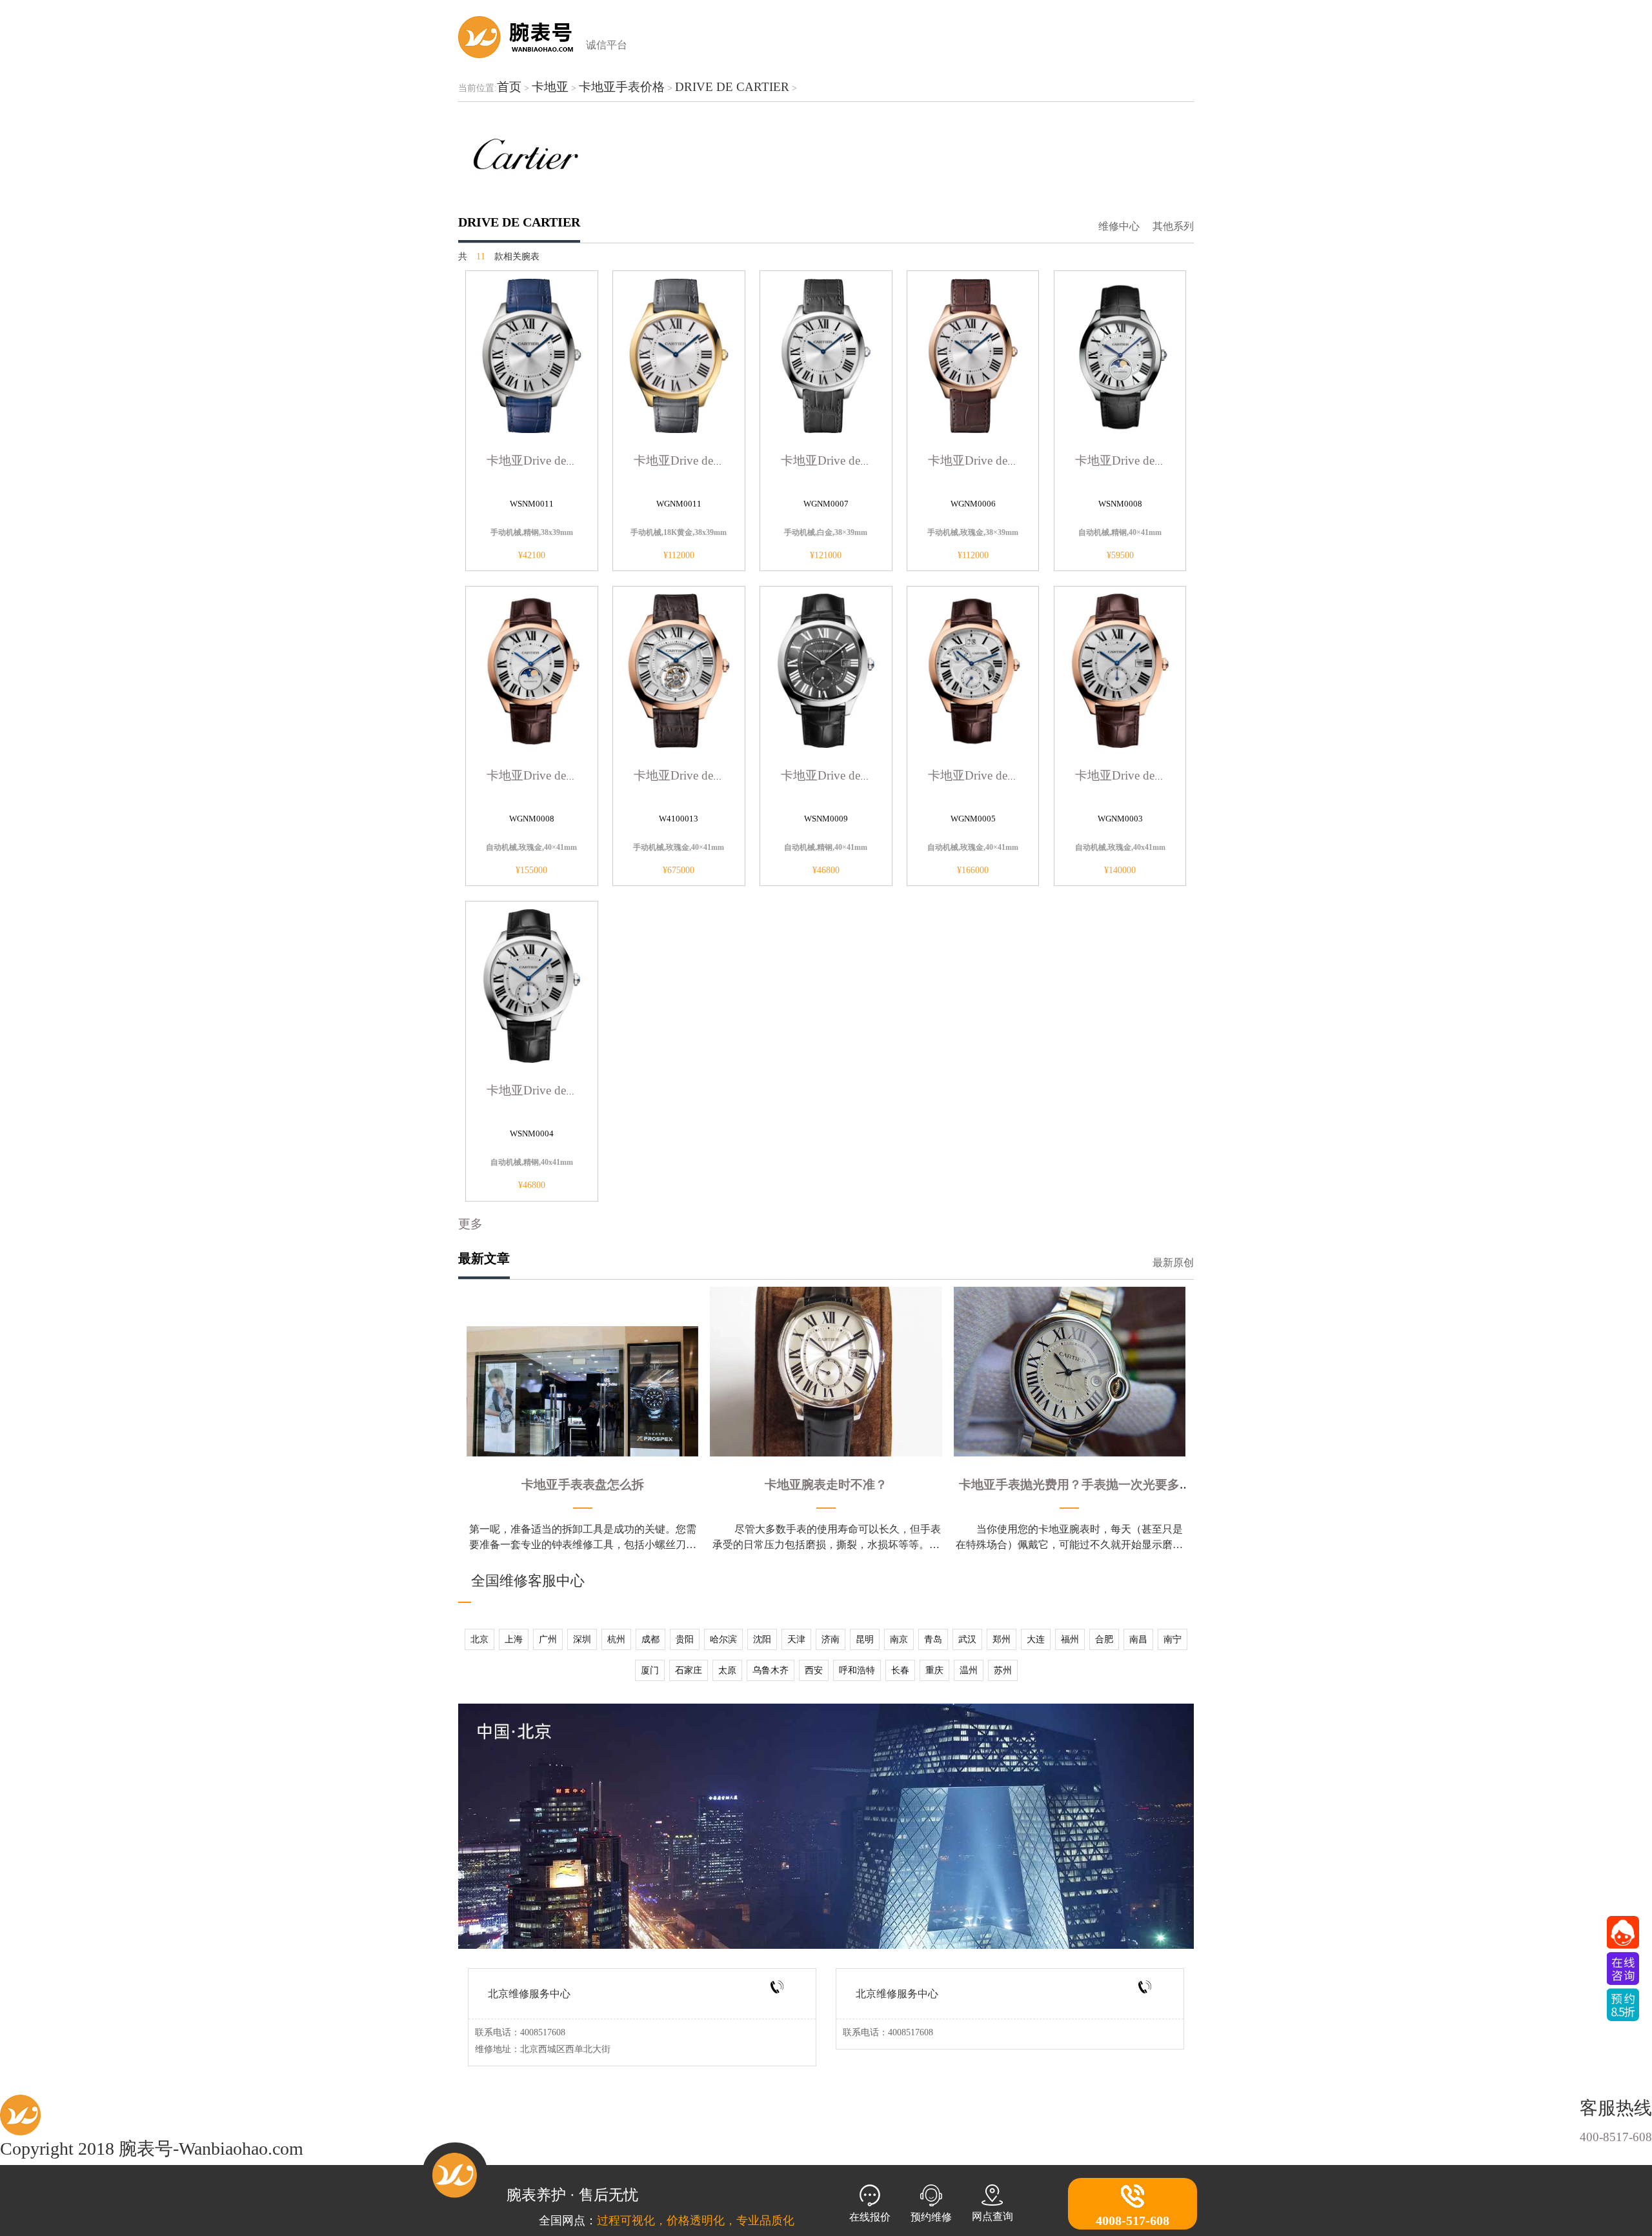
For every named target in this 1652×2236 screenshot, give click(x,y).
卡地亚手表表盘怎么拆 (583, 1485)
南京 (899, 1639)
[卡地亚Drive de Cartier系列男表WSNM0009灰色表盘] (826, 670)
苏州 (1003, 1670)
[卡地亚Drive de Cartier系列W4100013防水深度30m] (679, 670)
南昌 (1138, 1639)
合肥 (1104, 1639)
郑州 (1002, 1639)
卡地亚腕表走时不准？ (826, 1485)
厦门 (650, 1670)
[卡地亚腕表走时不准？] (826, 1372)
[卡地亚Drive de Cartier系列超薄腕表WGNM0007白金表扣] (826, 354)
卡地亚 (550, 87)
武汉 (967, 1639)
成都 (650, 1639)
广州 (548, 1639)
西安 (814, 1670)
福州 (1070, 1639)
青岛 (933, 1639)
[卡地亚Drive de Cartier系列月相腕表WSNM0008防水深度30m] (1120, 354)
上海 (514, 1639)
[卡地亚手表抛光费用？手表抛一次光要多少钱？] (1070, 1372)
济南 (831, 1639)
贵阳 (685, 1639)
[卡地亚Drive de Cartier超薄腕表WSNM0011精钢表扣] (532, 354)
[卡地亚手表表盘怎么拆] (582, 1391)
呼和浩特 (857, 1670)
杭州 (616, 1639)
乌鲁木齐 (771, 1670)
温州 (969, 1670)
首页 (509, 87)
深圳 (582, 1639)
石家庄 (689, 1670)
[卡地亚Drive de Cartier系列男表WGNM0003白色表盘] (1120, 670)
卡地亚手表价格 (622, 87)
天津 (796, 1639)
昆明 (865, 1639)
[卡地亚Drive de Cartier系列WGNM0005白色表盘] (973, 670)
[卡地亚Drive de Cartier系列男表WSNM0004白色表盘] (532, 984)
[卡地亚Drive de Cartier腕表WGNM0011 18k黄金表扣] (679, 354)
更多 (470, 1224)
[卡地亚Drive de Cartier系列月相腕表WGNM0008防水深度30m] (532, 670)
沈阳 (762, 1639)
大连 (1036, 1639)
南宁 (1173, 1639)
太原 (727, 1670)
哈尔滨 (723, 1639)
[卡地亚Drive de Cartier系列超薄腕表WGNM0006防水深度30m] (973, 354)
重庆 (934, 1670)
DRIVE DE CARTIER (732, 87)
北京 (479, 1639)
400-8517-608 (1616, 2137)
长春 (900, 1670)
